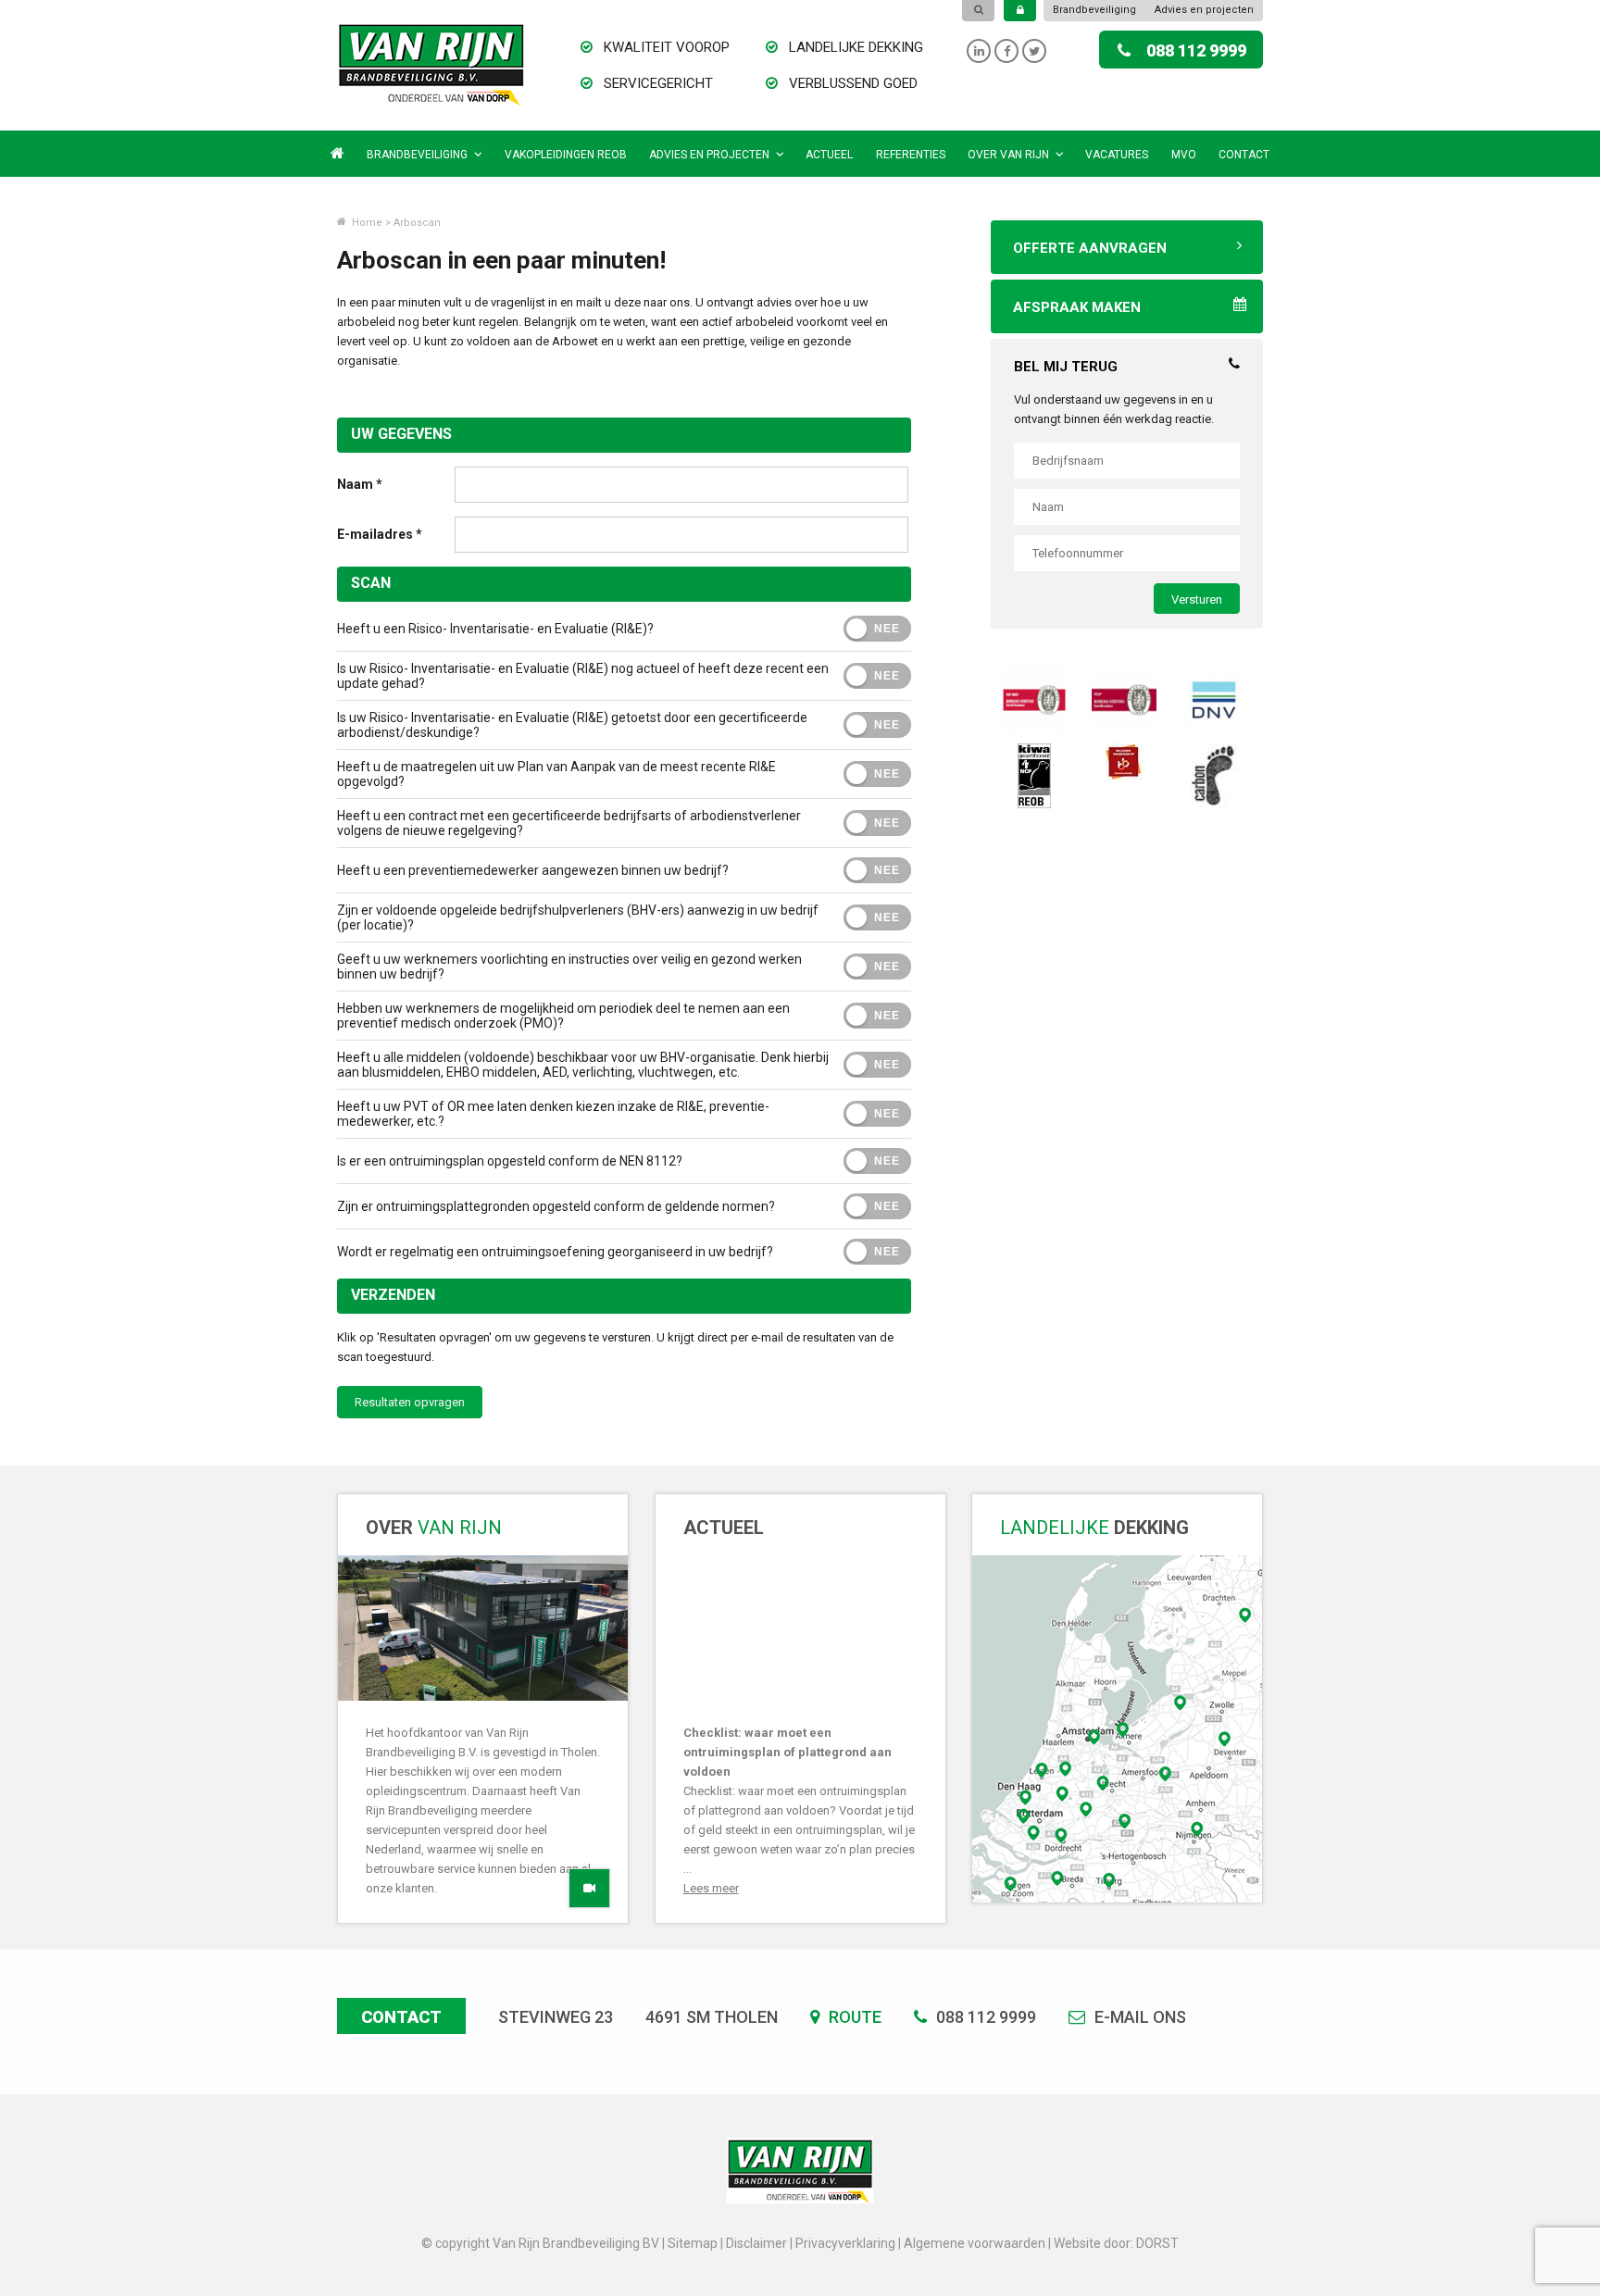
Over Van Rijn (1008, 155)
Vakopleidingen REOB (566, 155)
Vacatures (1117, 155)
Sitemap (693, 2243)
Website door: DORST (1116, 2243)
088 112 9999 (1196, 50)
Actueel (829, 155)
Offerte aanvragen (1090, 248)
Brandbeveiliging (1094, 10)
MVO (1184, 155)
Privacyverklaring (845, 2243)
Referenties (911, 155)
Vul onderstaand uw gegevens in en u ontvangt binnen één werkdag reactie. (1114, 409)
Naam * (360, 484)
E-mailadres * (380, 534)
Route (853, 2017)
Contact (1244, 155)
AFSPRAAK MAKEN (1077, 307)
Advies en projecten (1204, 10)
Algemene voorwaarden (975, 2243)
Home (366, 223)
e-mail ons (1138, 2017)
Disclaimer (756, 2243)
